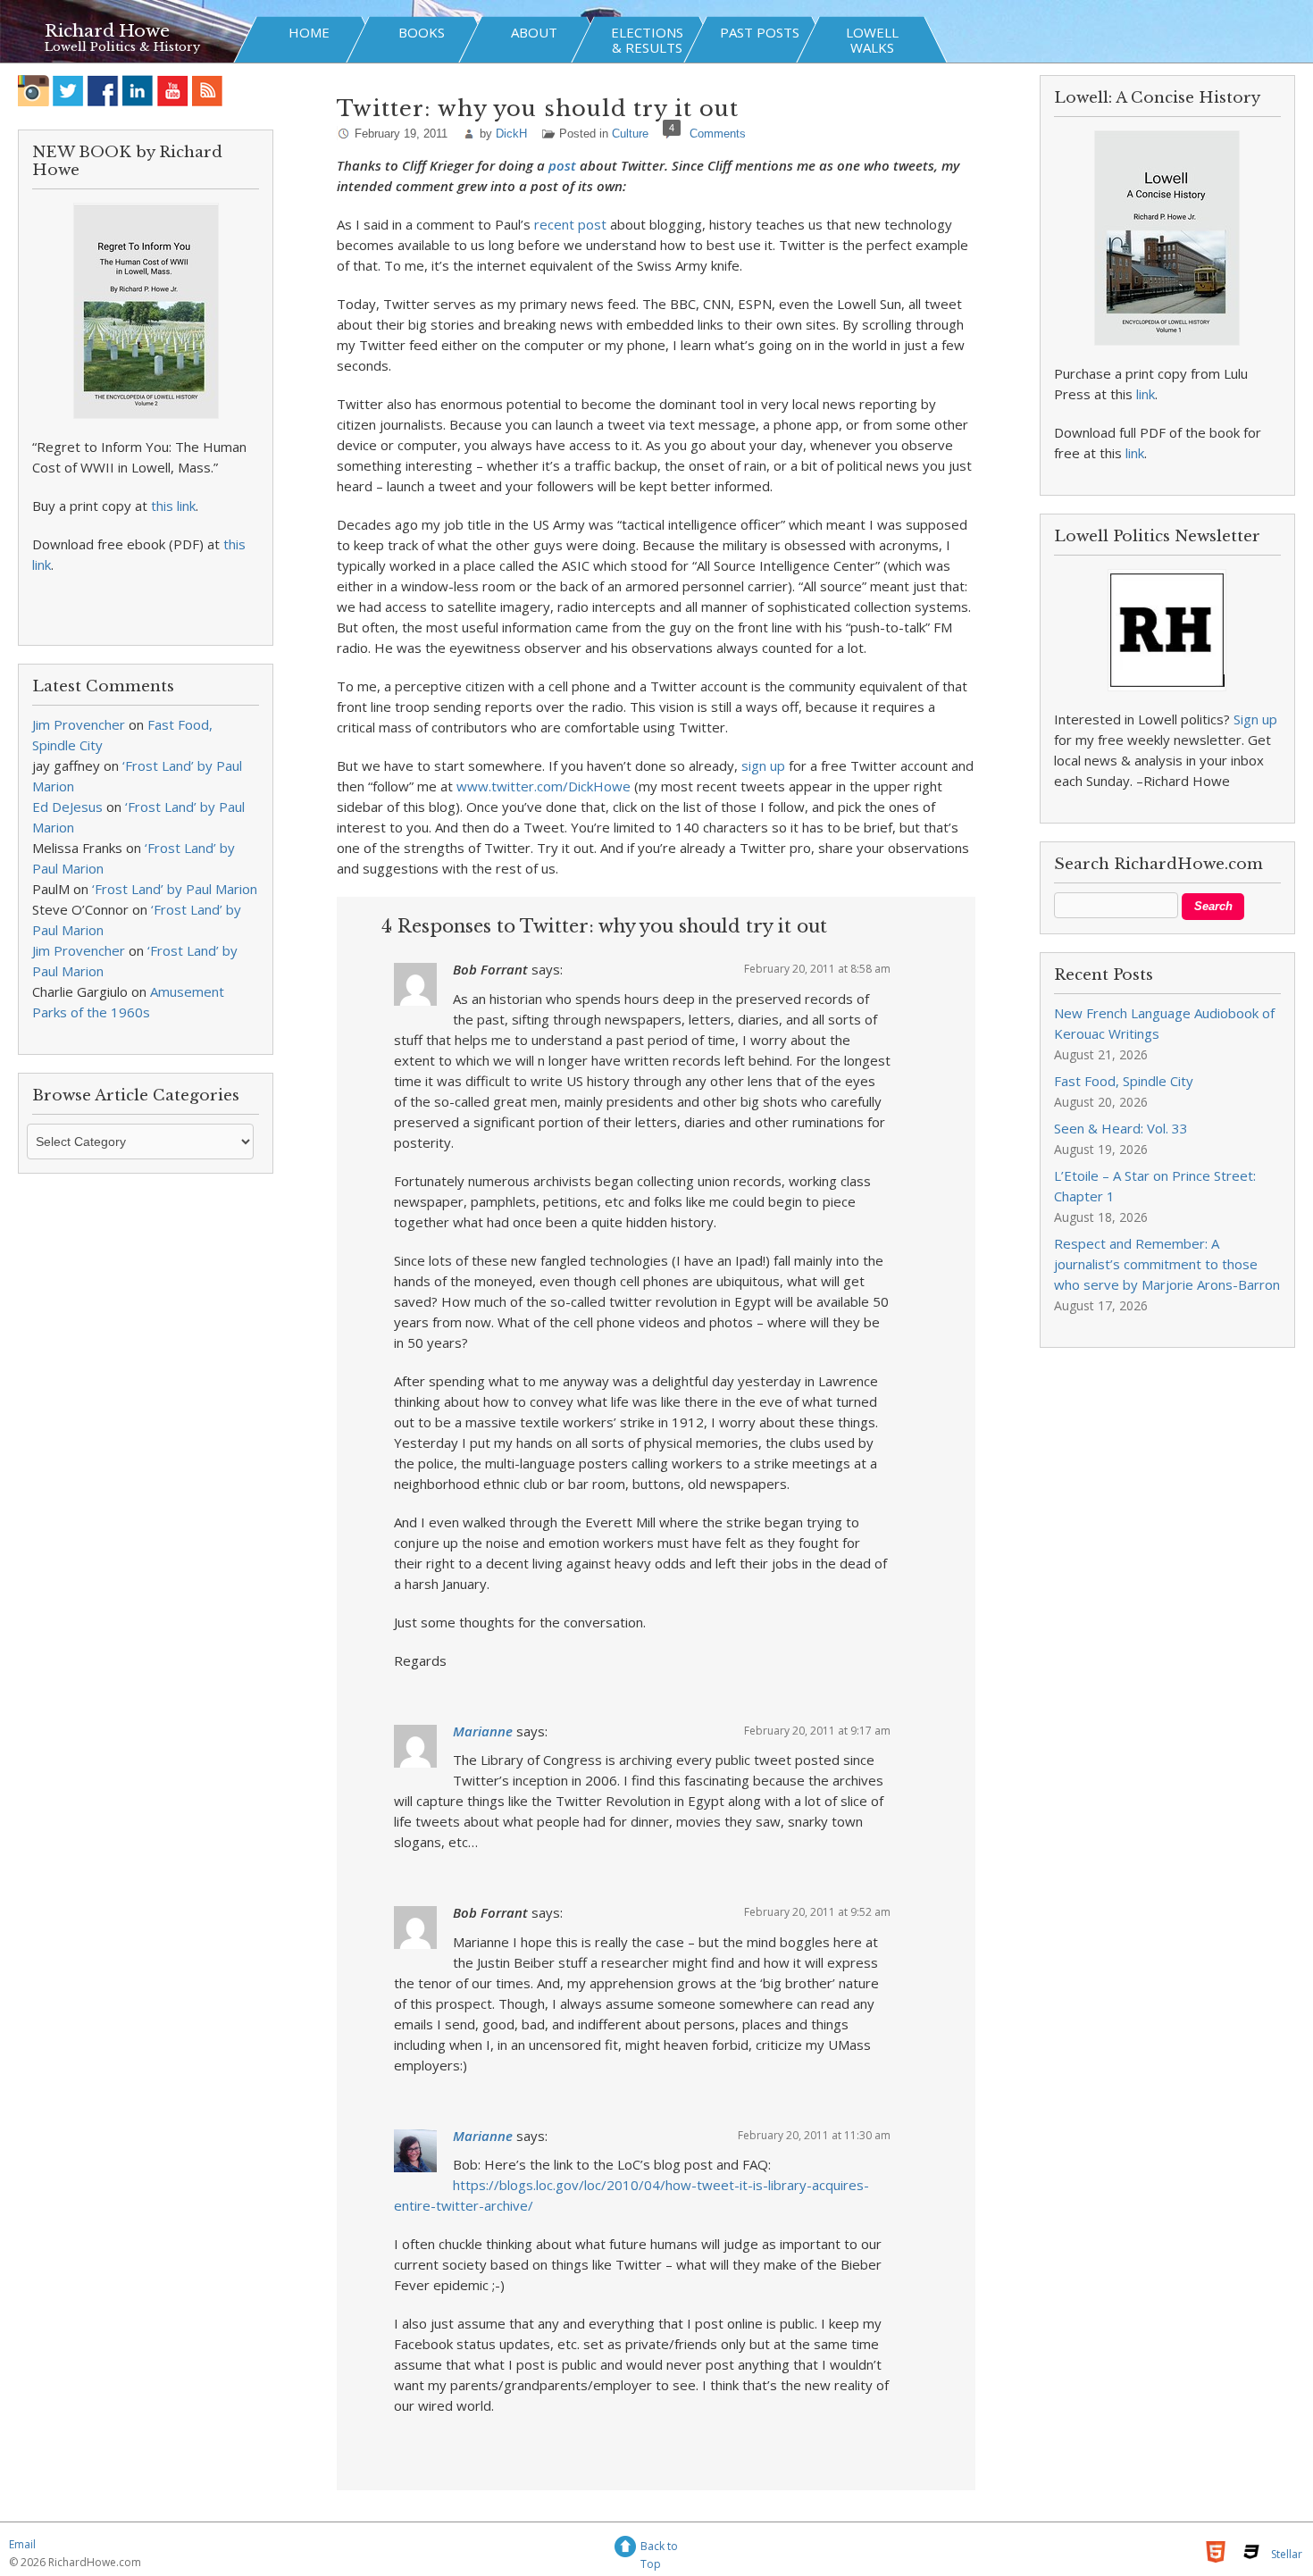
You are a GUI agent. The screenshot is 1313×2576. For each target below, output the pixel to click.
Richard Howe (107, 31)
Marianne (483, 1731)
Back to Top (659, 2549)
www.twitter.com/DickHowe (544, 786)
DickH (511, 134)
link (1146, 394)
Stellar (1287, 2554)
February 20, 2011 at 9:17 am (817, 1731)
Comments (718, 134)
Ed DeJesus (67, 807)
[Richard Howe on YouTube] (173, 91)
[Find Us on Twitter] (68, 91)
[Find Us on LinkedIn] (138, 91)
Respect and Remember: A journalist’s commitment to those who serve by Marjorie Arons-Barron (1167, 1264)
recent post (570, 224)
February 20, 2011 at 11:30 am (814, 2135)
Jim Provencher (79, 724)
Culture (630, 134)
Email (22, 2544)
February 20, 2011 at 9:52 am (817, 1912)
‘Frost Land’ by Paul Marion (175, 889)
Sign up (1255, 719)
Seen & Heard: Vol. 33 (1121, 1128)
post (562, 165)
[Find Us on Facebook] (103, 91)
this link (173, 506)
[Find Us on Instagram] (33, 91)
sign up (763, 765)
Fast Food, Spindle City (1124, 1081)
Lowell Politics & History (122, 47)
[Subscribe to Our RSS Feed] (208, 91)
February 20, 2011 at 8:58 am (817, 969)
